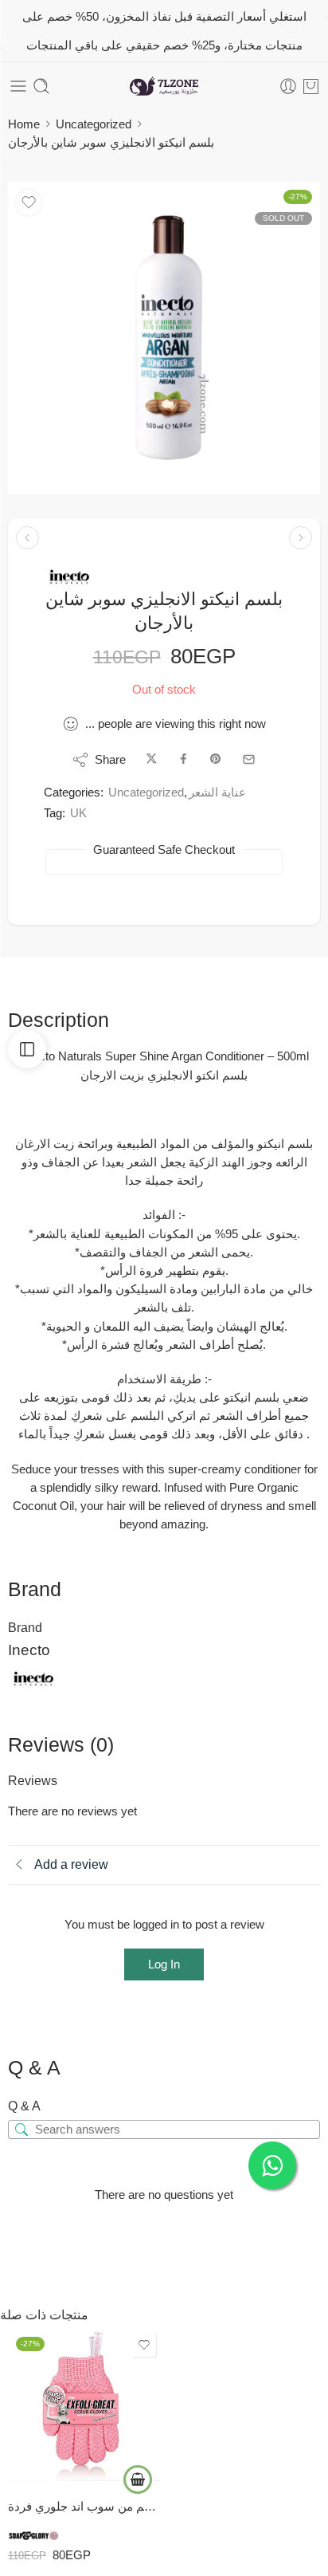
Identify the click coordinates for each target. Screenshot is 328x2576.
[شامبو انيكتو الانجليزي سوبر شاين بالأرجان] (27, 538)
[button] (138, 2480)
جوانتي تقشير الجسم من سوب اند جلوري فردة (84, 2506)
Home (24, 124)
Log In (164, 1964)
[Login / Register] (288, 86)
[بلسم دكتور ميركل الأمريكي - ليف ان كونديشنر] (301, 538)
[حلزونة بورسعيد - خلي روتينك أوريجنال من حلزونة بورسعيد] (164, 87)
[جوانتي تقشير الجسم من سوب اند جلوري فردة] (84, 2405)
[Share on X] (152, 759)
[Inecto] (69, 577)
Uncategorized (94, 124)
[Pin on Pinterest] (216, 759)
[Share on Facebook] (184, 759)
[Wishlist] (29, 203)
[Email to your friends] (249, 759)
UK (78, 813)
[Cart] (311, 86)
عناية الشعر (217, 792)
